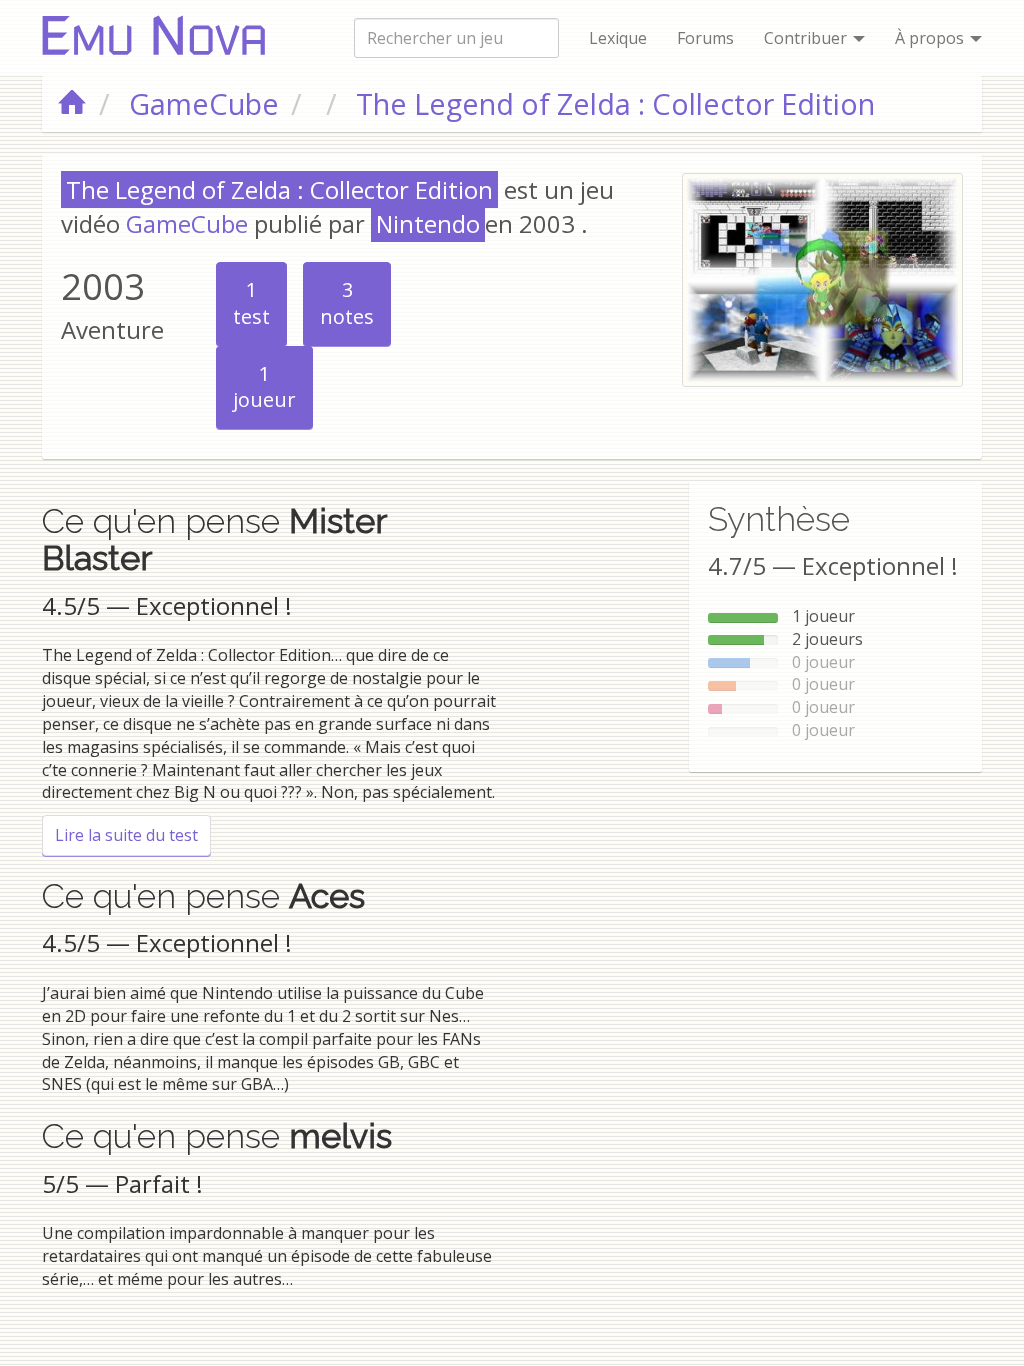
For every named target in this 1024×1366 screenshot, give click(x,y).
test (251, 303)
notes (347, 303)
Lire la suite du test (133, 834)
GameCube (187, 223)
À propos (931, 38)
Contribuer (807, 38)
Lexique (618, 38)
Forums (705, 38)
